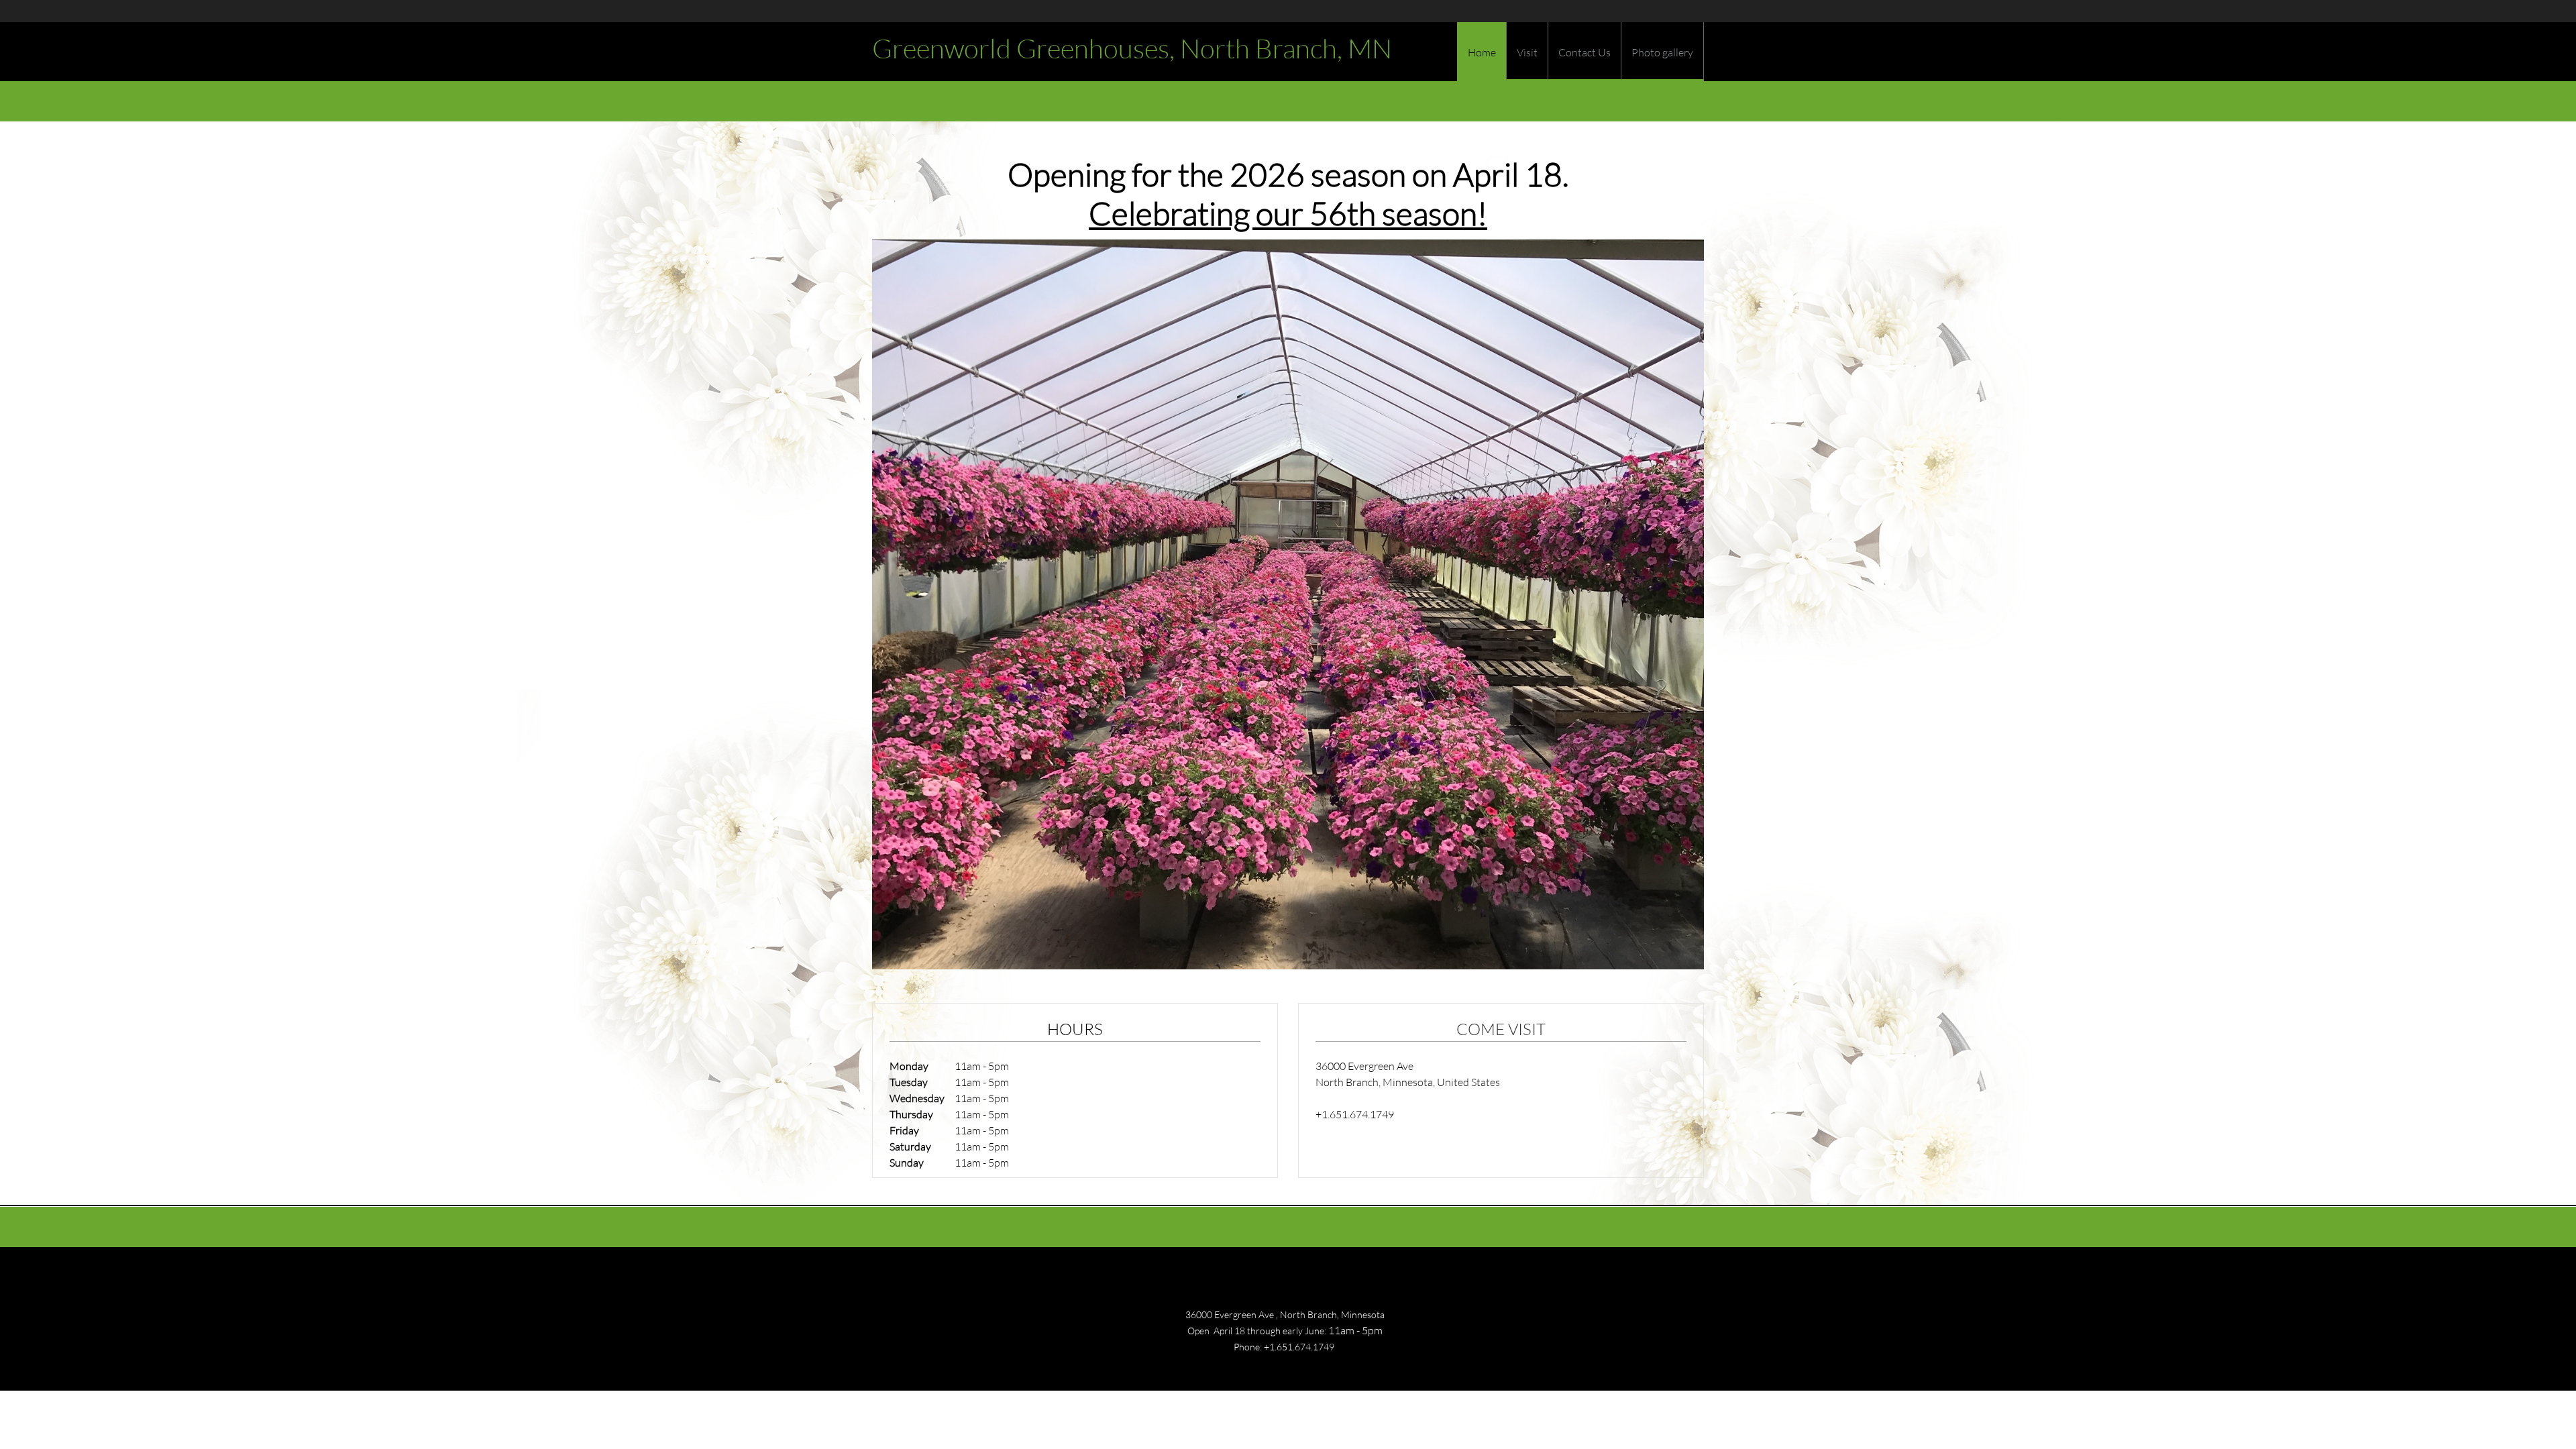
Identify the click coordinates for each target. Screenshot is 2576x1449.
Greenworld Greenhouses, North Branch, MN (1132, 48)
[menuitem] (1482, 56)
